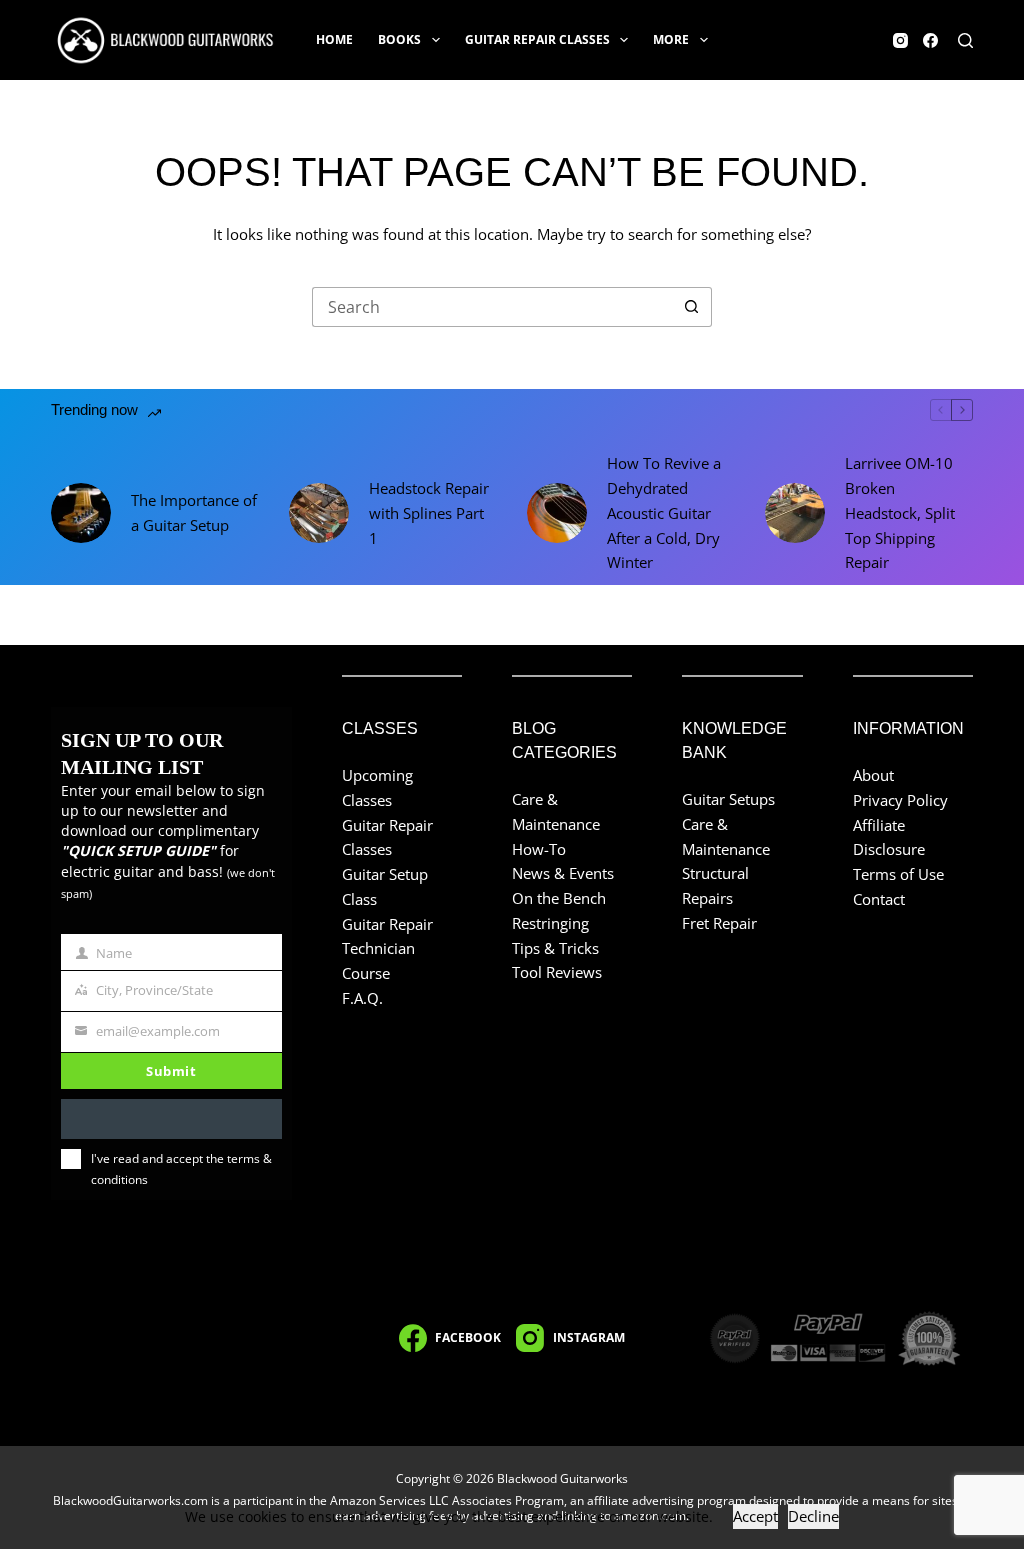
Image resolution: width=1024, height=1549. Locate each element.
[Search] (965, 40)
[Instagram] (900, 40)
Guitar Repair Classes (537, 39)
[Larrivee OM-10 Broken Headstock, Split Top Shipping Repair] (795, 513)
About (873, 775)
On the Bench (559, 898)
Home (334, 39)
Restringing (550, 923)
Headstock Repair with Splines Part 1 (429, 513)
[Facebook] (930, 40)
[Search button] (692, 307)
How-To (539, 849)
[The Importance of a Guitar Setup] (81, 513)
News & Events (563, 873)
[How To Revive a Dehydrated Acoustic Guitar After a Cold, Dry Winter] (557, 513)
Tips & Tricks (555, 948)
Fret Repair (719, 923)
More (671, 39)
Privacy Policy (900, 800)
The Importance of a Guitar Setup (194, 512)
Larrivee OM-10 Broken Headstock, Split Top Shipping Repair (900, 512)
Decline (813, 1516)
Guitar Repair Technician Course (387, 949)
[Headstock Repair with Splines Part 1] (319, 513)
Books (399, 39)
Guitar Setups (728, 799)
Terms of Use (898, 874)
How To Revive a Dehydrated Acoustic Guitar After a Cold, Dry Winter (664, 512)
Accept (755, 1516)
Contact (879, 899)
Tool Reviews (557, 972)
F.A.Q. (362, 998)
